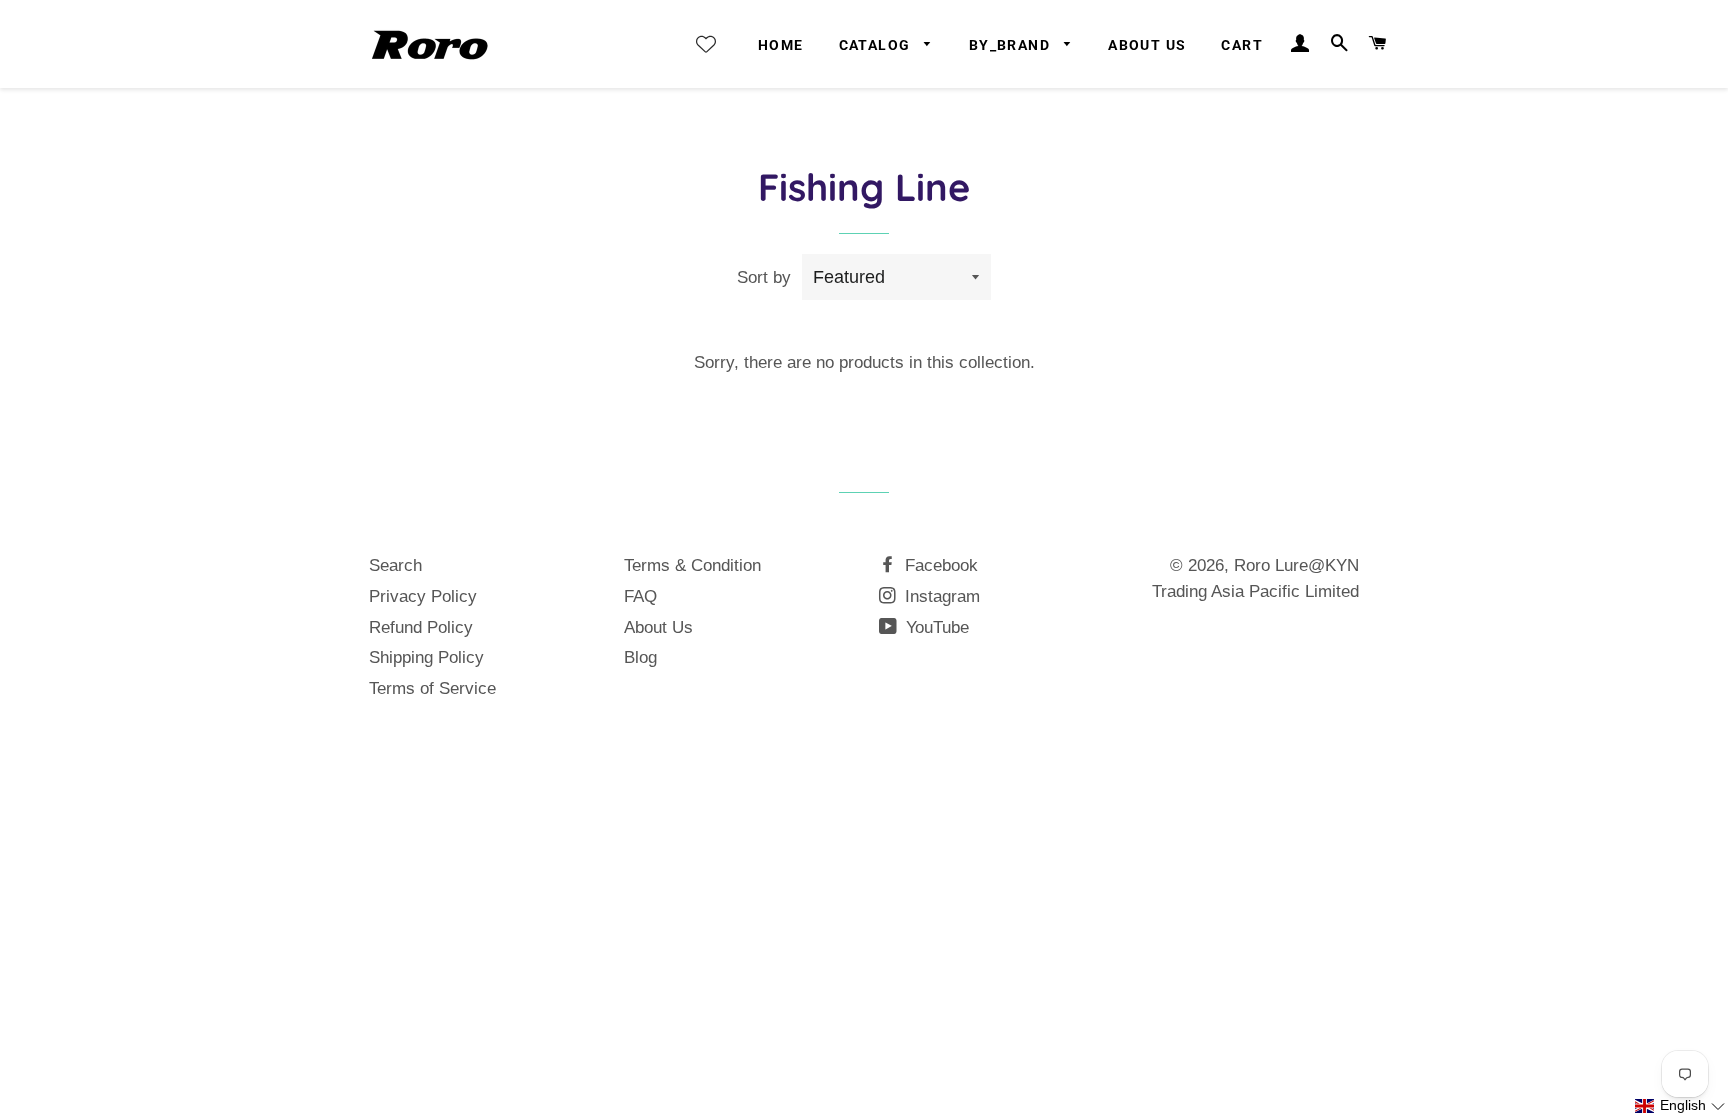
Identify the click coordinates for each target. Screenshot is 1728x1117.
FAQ (640, 596)
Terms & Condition (692, 565)
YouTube (935, 627)
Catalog (877, 45)
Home (781, 45)
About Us (1147, 45)
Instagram (940, 596)
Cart (1242, 45)
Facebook (939, 565)
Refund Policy (421, 627)
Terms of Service (432, 688)
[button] (1680, 1106)
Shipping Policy (426, 657)
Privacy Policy (423, 596)
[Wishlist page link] (706, 44)
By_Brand (1012, 45)
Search (395, 565)
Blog (640, 657)
